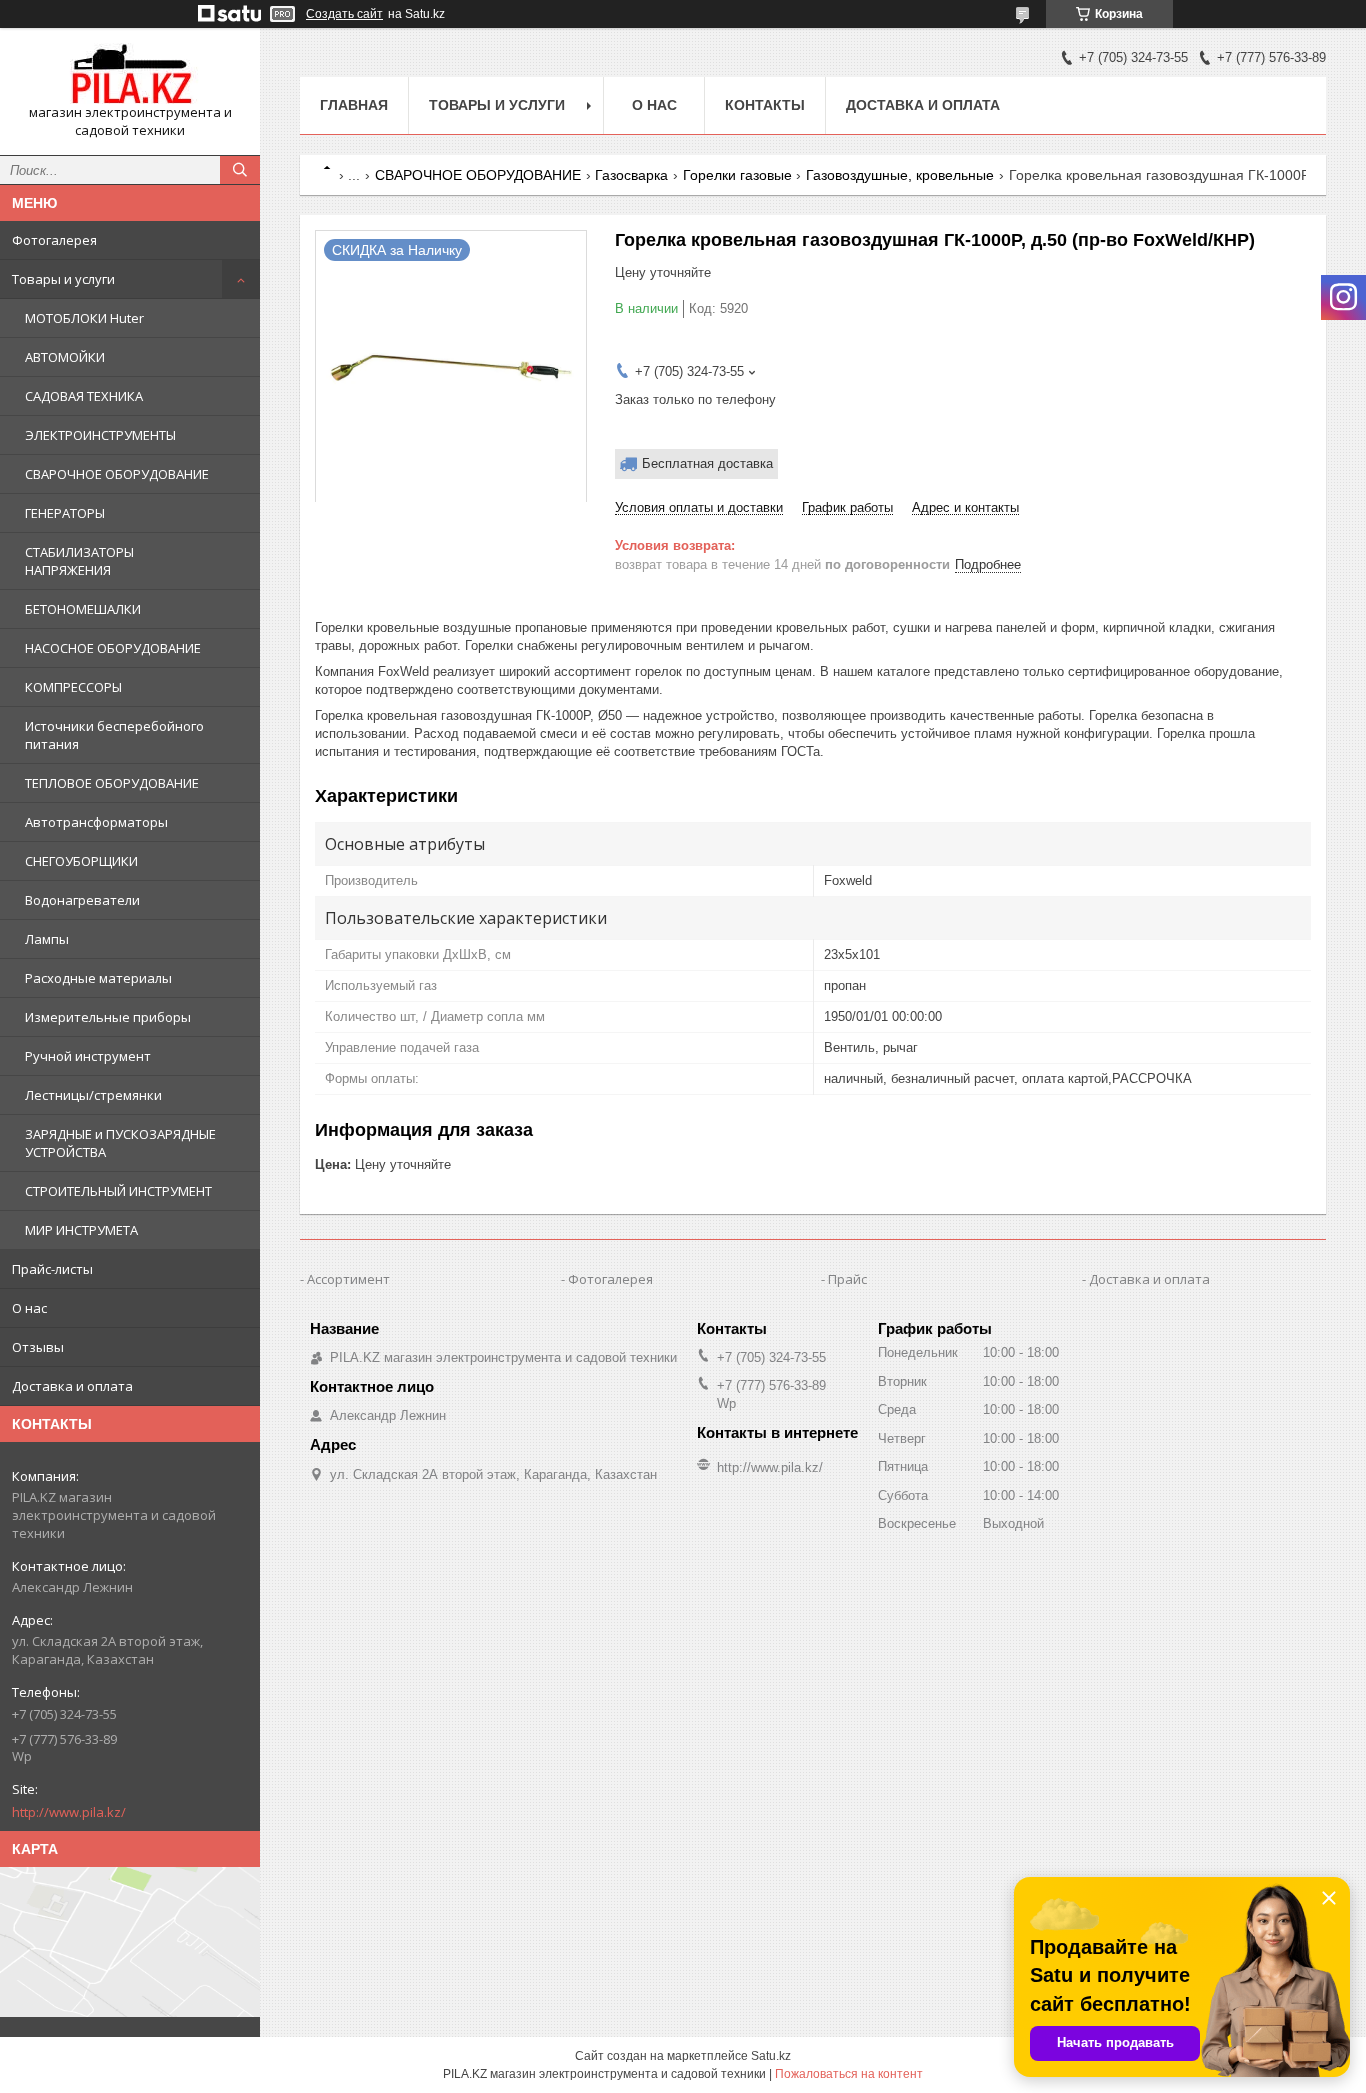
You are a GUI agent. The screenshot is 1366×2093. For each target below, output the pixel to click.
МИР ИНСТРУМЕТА (81, 1230)
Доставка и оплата (72, 1386)
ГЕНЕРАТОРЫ (65, 513)
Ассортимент (348, 1279)
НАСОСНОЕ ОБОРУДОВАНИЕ (113, 648)
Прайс (847, 1279)
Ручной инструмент (88, 1056)
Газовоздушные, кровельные (900, 175)
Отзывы (38, 1347)
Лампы (47, 939)
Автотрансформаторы (96, 822)
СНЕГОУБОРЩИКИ (81, 861)
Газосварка (631, 175)
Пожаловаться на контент (849, 2074)
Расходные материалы (98, 978)
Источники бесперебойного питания (114, 735)
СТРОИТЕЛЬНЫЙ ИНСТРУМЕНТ (118, 1191)
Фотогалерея (54, 240)
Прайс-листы (52, 1269)
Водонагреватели (82, 900)
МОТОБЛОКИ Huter (84, 318)
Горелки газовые (737, 175)
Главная (354, 105)
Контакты (765, 105)
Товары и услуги (63, 279)
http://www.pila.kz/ (69, 1812)
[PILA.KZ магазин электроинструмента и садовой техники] (130, 73)
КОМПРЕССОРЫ (73, 687)
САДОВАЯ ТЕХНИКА (84, 396)
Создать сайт (344, 14)
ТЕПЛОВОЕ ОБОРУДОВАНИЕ (112, 783)
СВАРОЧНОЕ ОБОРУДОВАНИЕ (117, 474)
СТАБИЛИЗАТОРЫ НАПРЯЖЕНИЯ (79, 561)
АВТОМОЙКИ (65, 357)
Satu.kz (771, 2056)
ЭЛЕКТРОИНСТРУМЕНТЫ (100, 435)
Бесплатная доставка (707, 463)
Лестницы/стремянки (93, 1095)
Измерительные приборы (108, 1017)
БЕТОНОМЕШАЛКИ (83, 609)
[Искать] (240, 170)
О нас (29, 1308)
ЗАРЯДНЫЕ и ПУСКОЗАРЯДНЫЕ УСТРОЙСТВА (120, 1143)
